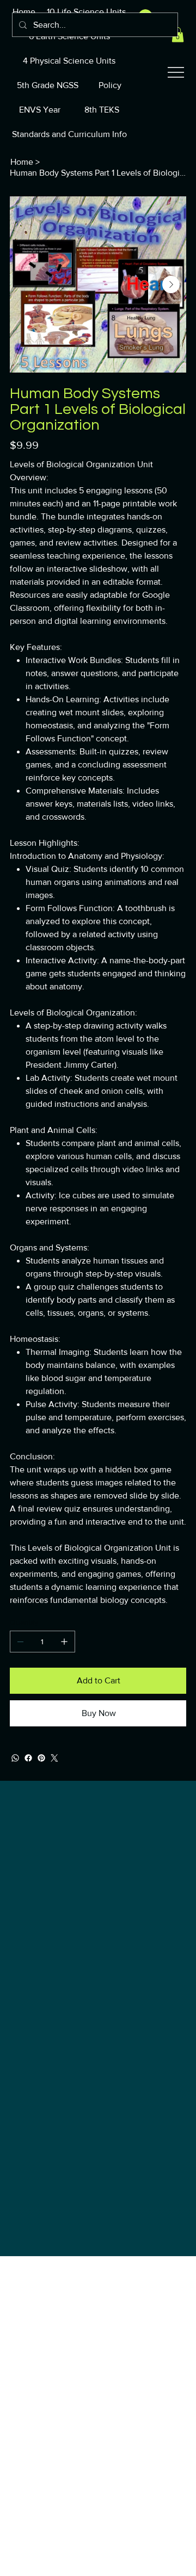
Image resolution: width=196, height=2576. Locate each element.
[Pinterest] (41, 1758)
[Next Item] (171, 284)
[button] (178, 35)
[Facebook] (28, 1758)
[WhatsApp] (15, 1758)
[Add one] (64, 1642)
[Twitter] (54, 1758)
